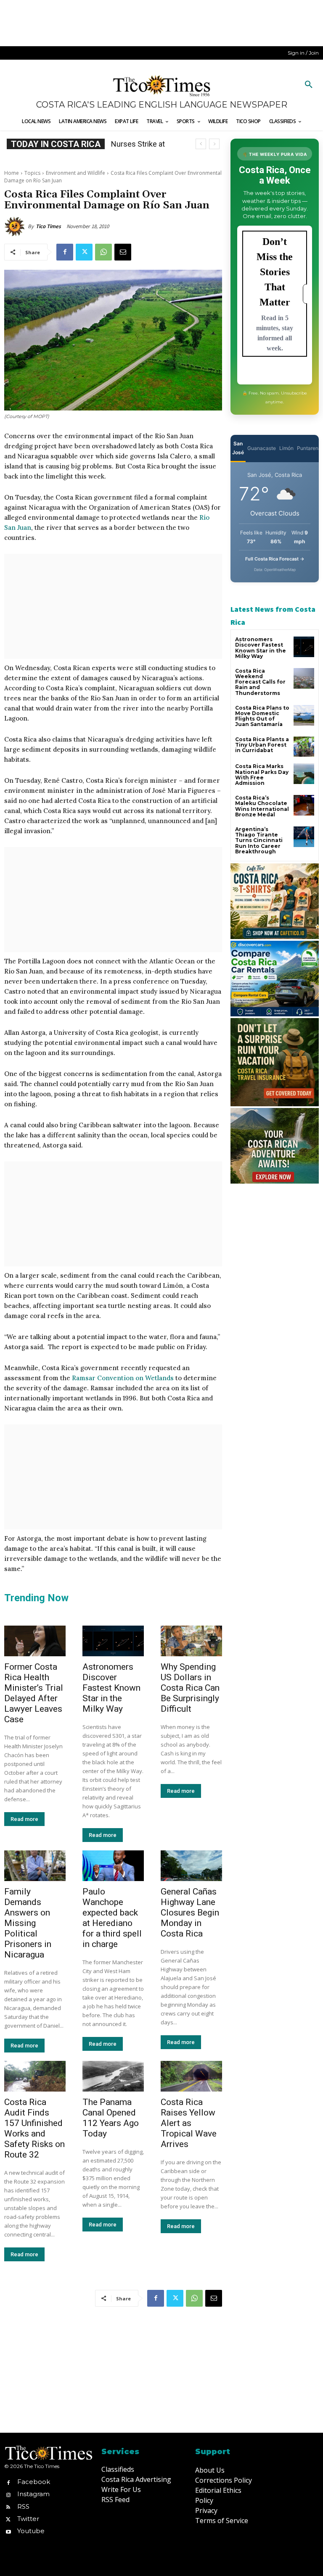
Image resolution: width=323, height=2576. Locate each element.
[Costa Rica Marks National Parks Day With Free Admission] (304, 774)
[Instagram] (8, 2494)
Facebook (34, 2482)
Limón (286, 448)
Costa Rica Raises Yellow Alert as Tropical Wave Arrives (189, 2123)
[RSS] (8, 2506)
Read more (24, 1819)
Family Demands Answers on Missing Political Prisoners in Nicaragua (28, 1923)
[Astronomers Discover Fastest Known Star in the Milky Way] (113, 1641)
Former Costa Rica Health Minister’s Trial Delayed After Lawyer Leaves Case (34, 1693)
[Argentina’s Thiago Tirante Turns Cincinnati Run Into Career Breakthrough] (304, 837)
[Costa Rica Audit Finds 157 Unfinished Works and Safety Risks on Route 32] (35, 2076)
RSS (23, 2506)
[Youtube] (8, 2531)
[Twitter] (84, 252)
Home (12, 173)
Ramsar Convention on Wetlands (123, 1378)
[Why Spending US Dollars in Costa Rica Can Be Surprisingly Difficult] (191, 1641)
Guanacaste (262, 448)
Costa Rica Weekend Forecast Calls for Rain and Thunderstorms (260, 682)
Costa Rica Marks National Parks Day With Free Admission (262, 775)
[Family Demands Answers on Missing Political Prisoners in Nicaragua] (35, 1866)
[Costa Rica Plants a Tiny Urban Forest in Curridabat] (304, 747)
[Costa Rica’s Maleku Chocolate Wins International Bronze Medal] (304, 805)
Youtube (31, 2531)
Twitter (28, 2519)
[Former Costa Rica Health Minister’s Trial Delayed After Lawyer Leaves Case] (35, 1641)
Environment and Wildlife (75, 173)
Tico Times (48, 226)
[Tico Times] (16, 226)
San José (238, 448)
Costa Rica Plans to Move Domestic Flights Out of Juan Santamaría (262, 716)
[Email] (123, 252)
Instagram (33, 2494)
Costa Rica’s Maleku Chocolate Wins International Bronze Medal (262, 806)
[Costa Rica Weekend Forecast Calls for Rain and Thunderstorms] (304, 678)
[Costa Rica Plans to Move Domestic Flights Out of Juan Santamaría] (304, 715)
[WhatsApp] (103, 252)
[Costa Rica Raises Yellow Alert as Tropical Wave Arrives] (191, 2076)
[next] (214, 144)
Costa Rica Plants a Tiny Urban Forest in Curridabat (262, 745)
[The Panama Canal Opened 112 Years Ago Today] (113, 2076)
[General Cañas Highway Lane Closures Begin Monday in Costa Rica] (191, 1866)
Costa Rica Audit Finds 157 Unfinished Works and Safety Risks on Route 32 (34, 2128)
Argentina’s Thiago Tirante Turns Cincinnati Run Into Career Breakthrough (259, 840)
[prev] (201, 144)
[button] (309, 85)
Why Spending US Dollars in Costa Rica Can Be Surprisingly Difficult (190, 1688)
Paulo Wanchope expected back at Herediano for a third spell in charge (112, 1918)
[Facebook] (65, 252)
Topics (32, 173)
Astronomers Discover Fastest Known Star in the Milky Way (111, 1688)
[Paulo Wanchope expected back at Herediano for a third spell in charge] (113, 1866)
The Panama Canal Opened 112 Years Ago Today (111, 2118)
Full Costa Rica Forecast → (275, 559)
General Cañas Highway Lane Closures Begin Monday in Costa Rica (190, 1913)
